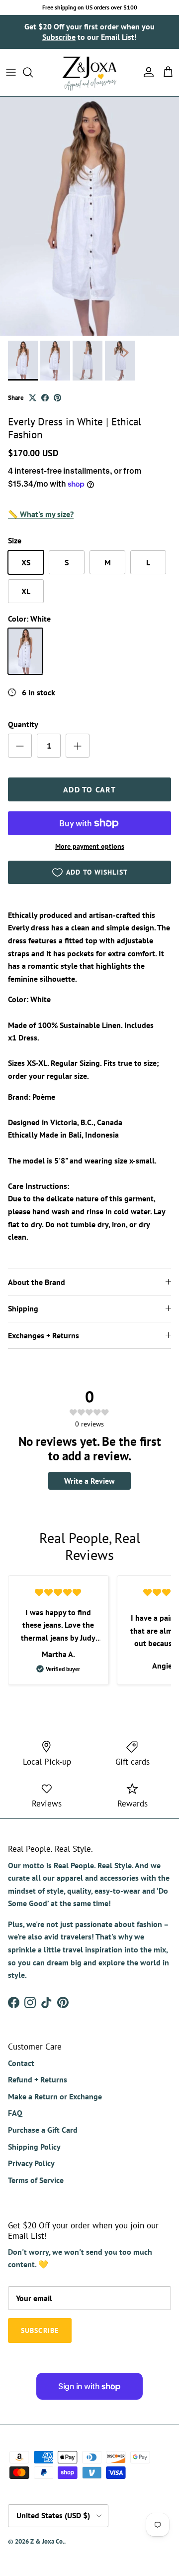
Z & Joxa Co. (47, 2541)
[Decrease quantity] (20, 746)
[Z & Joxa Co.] (89, 72)
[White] (25, 651)
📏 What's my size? (41, 514)
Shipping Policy (34, 2147)
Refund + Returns (38, 2079)
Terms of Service (36, 2180)
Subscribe (59, 37)
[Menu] (11, 72)
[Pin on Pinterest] (57, 398)
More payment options (90, 846)
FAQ (15, 2113)
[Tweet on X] (33, 398)
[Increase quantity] (78, 746)
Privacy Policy (31, 2163)
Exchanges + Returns (44, 1335)
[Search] (33, 72)
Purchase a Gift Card (43, 2130)
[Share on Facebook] (45, 398)
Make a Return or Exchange (55, 2096)
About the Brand (37, 1282)
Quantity (23, 724)
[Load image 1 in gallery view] (89, 216)
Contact (21, 2063)
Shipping (23, 1308)
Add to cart (89, 789)
